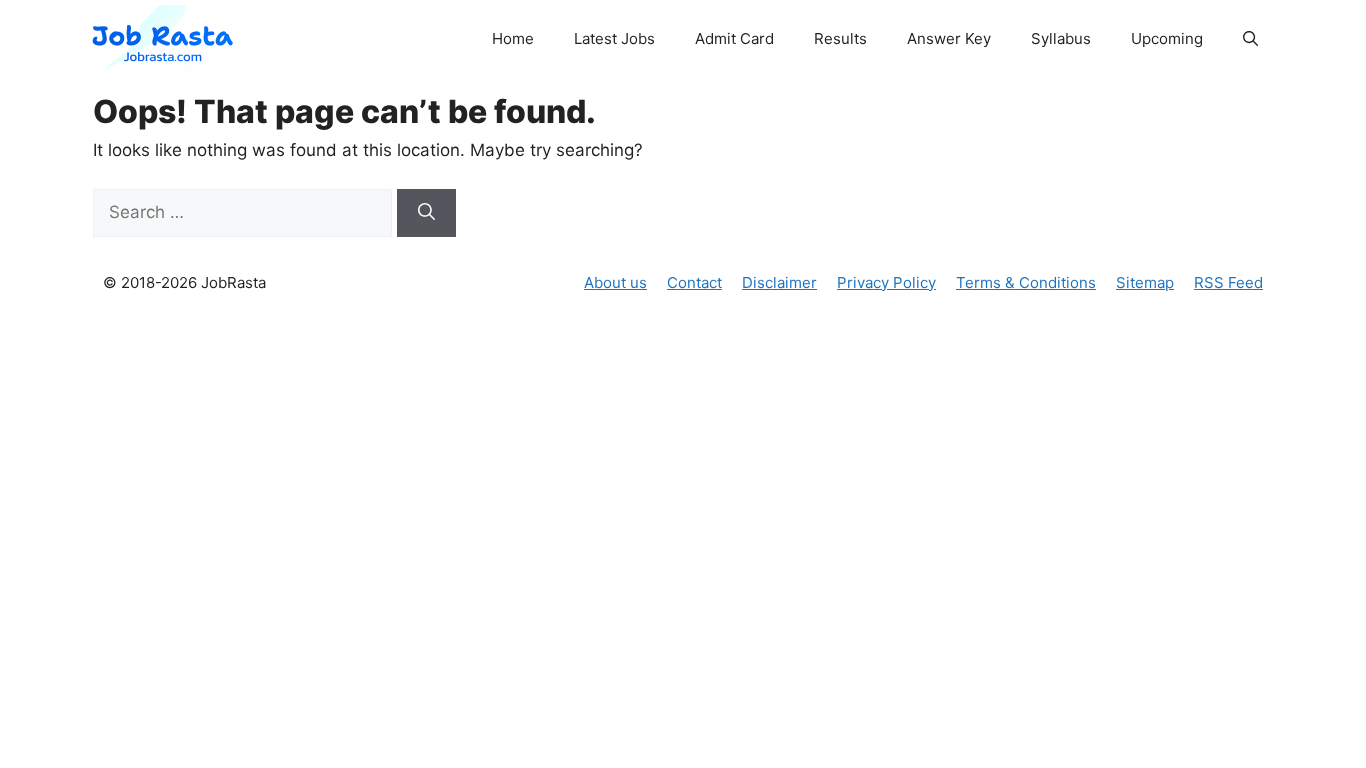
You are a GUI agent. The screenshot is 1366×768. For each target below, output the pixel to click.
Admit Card (734, 38)
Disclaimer (779, 282)
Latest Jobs (614, 38)
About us (615, 282)
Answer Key (949, 38)
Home (513, 38)
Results (840, 38)
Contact (694, 282)
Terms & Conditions (1026, 282)
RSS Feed (1228, 282)
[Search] (426, 213)
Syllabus (1061, 38)
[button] (1250, 39)
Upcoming (1167, 38)
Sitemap (1145, 282)
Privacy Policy (886, 282)
